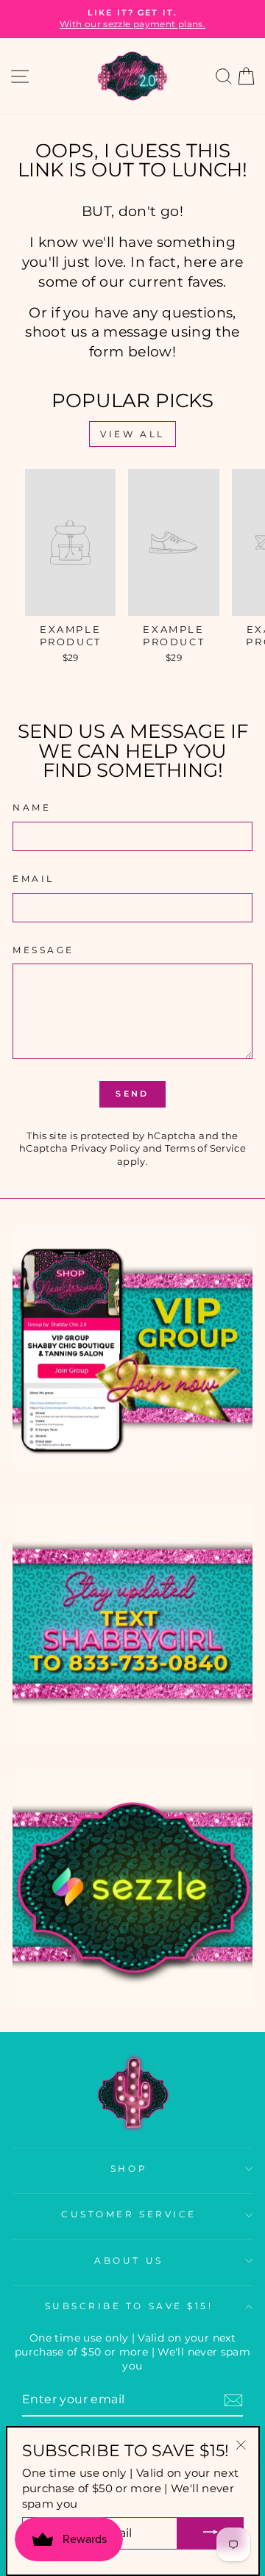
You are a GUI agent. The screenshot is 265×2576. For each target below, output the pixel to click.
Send (132, 1094)
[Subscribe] (233, 2400)
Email (33, 879)
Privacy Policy (105, 1148)
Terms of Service (205, 1148)
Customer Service (129, 2214)
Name (32, 808)
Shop (129, 2169)
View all (132, 434)
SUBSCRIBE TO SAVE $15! (129, 2306)
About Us (128, 2261)
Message (43, 950)
